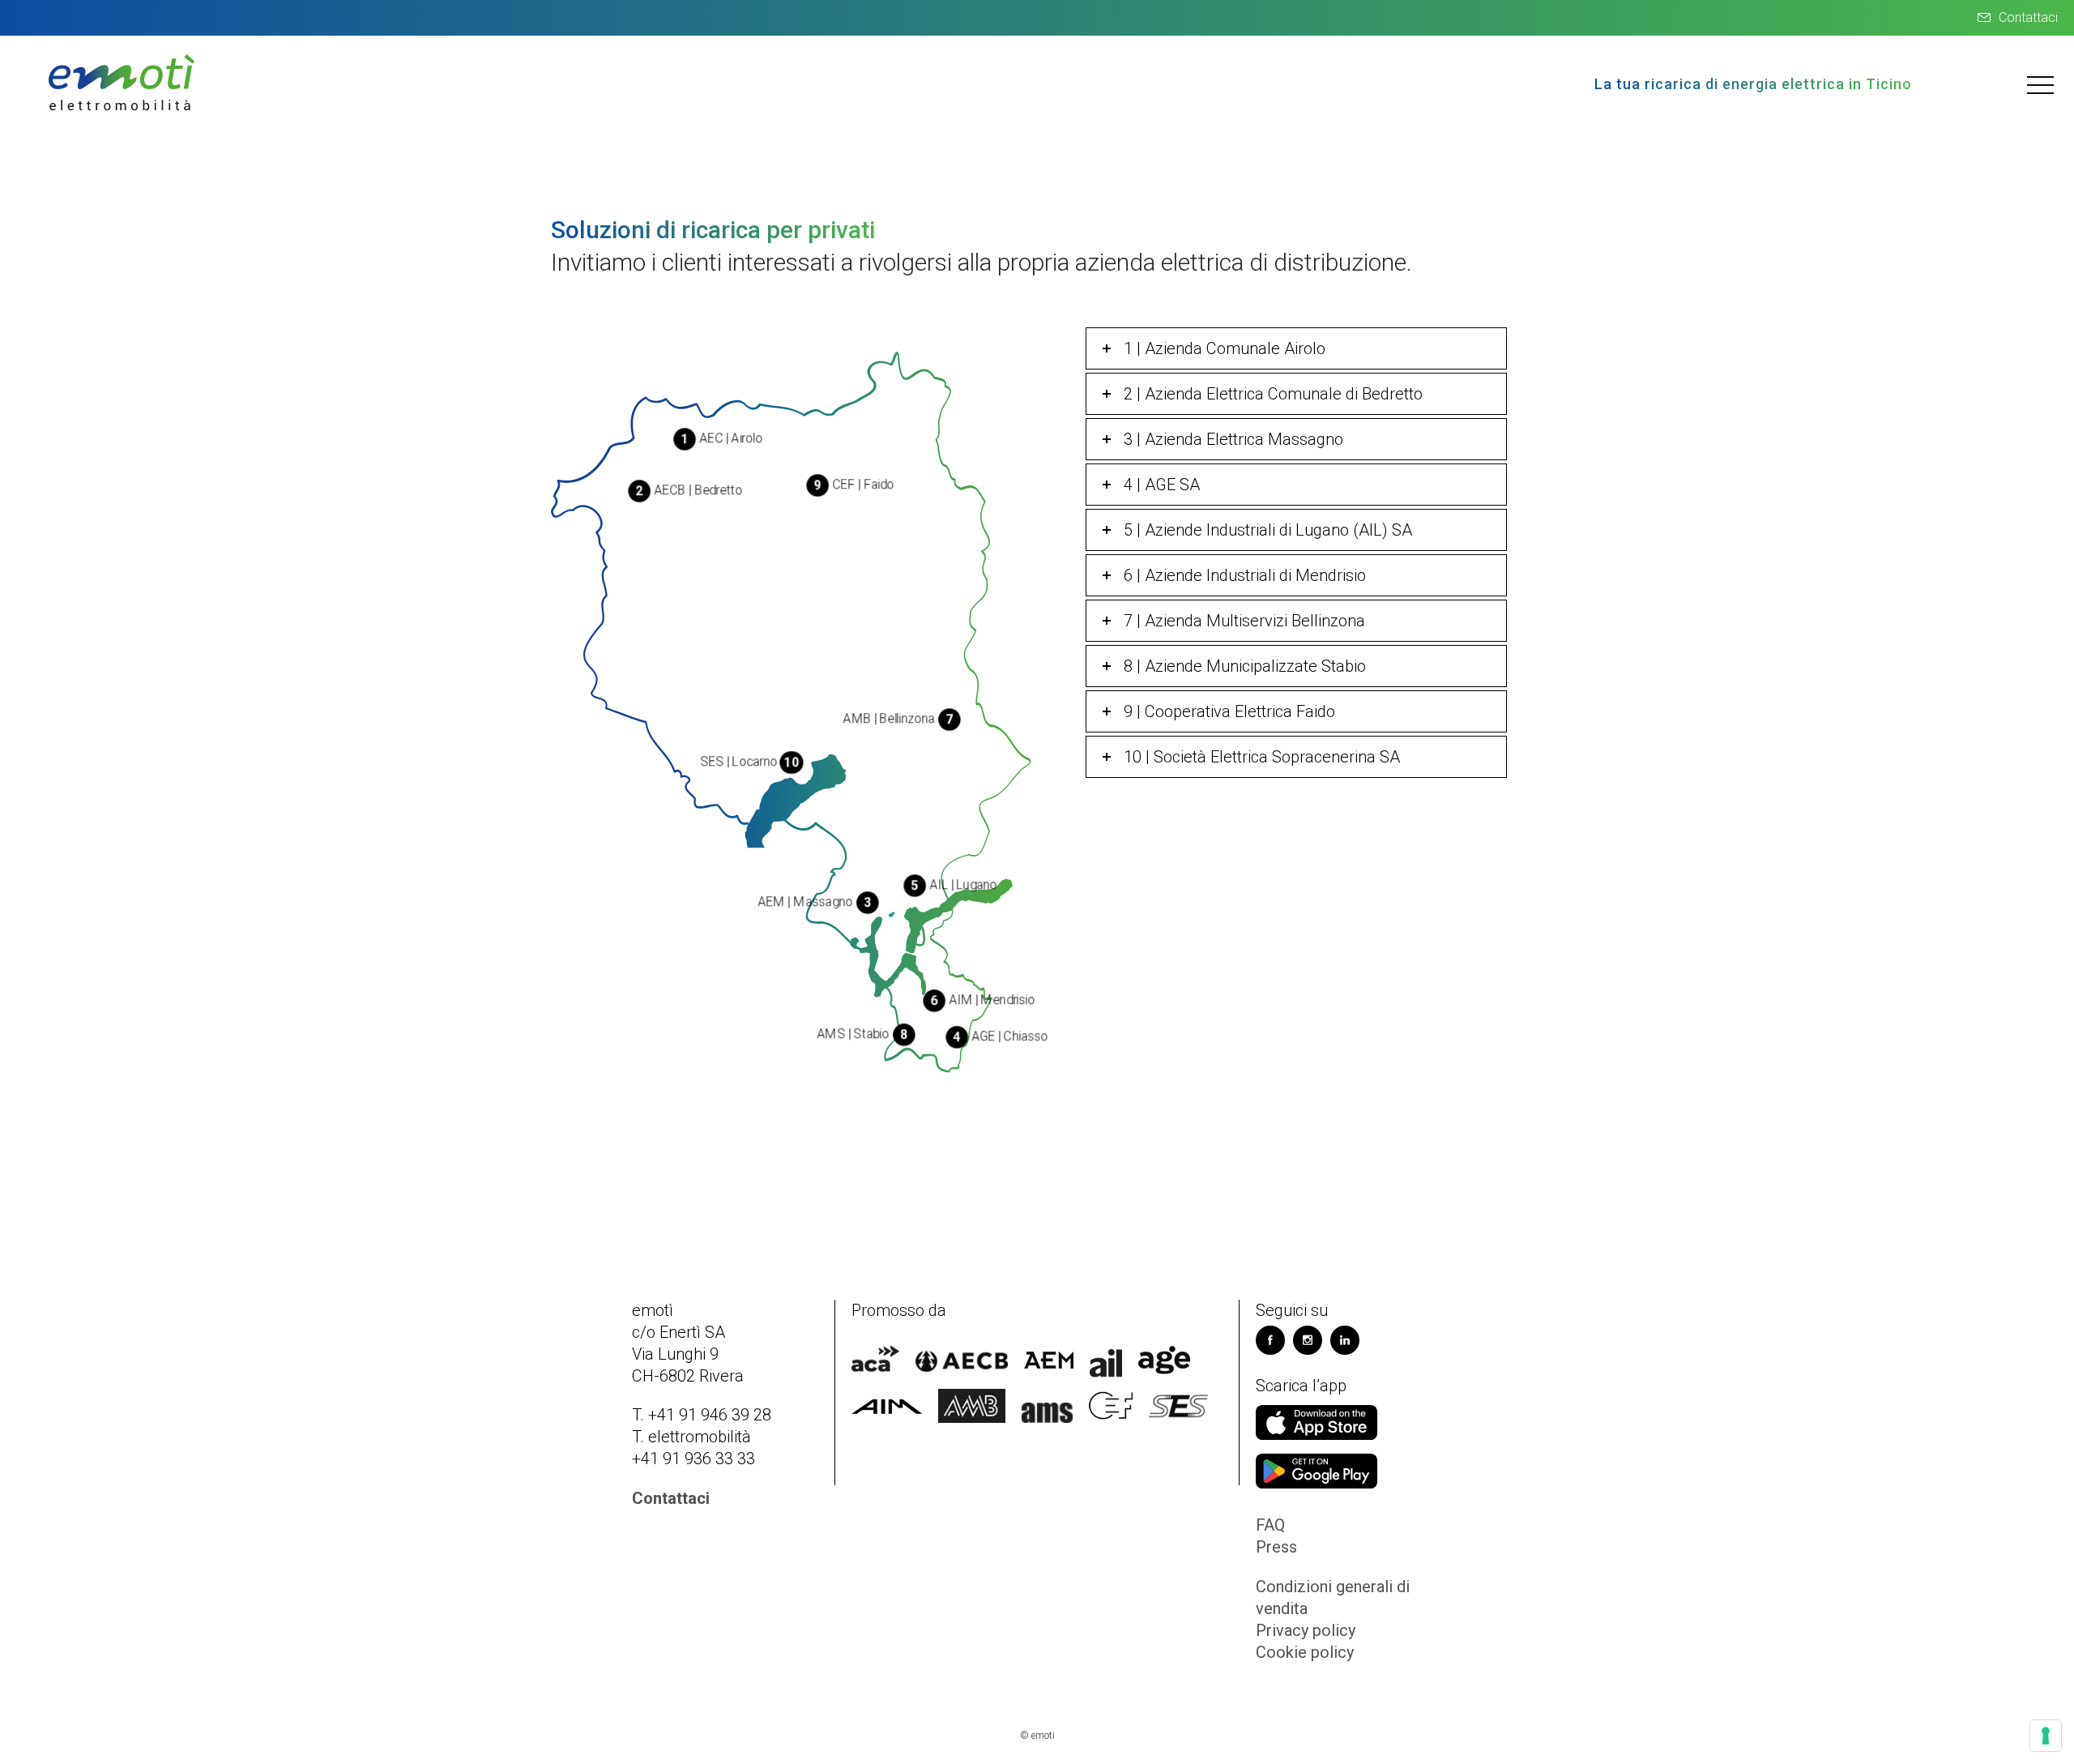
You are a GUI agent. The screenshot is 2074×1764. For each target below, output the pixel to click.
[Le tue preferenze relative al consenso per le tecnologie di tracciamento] (2046, 1736)
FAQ (1270, 1525)
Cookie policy (1305, 1652)
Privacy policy (1306, 1630)
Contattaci (2028, 17)
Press (1276, 1547)
